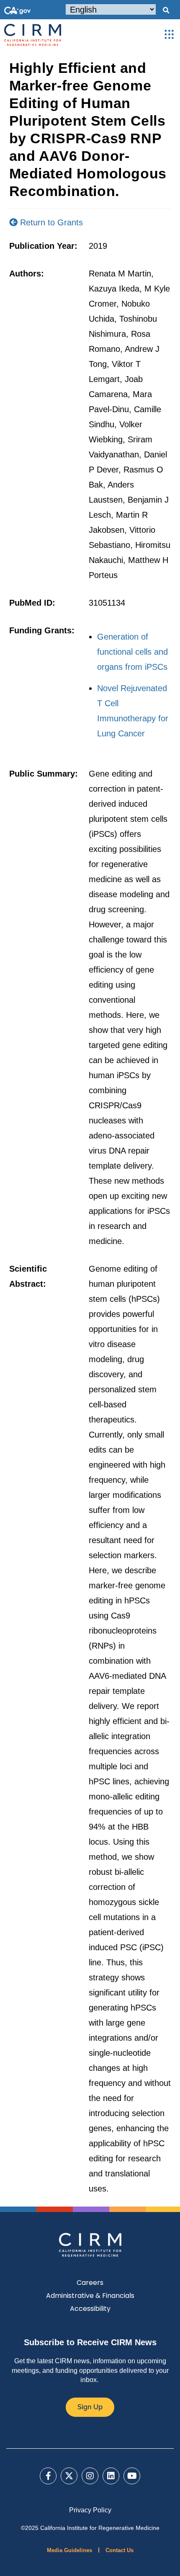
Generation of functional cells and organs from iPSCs (132, 652)
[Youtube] (132, 2476)
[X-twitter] (69, 2476)
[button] (166, 10)
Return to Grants (50, 222)
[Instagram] (90, 2476)
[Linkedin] (111, 2476)
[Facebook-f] (48, 2476)
